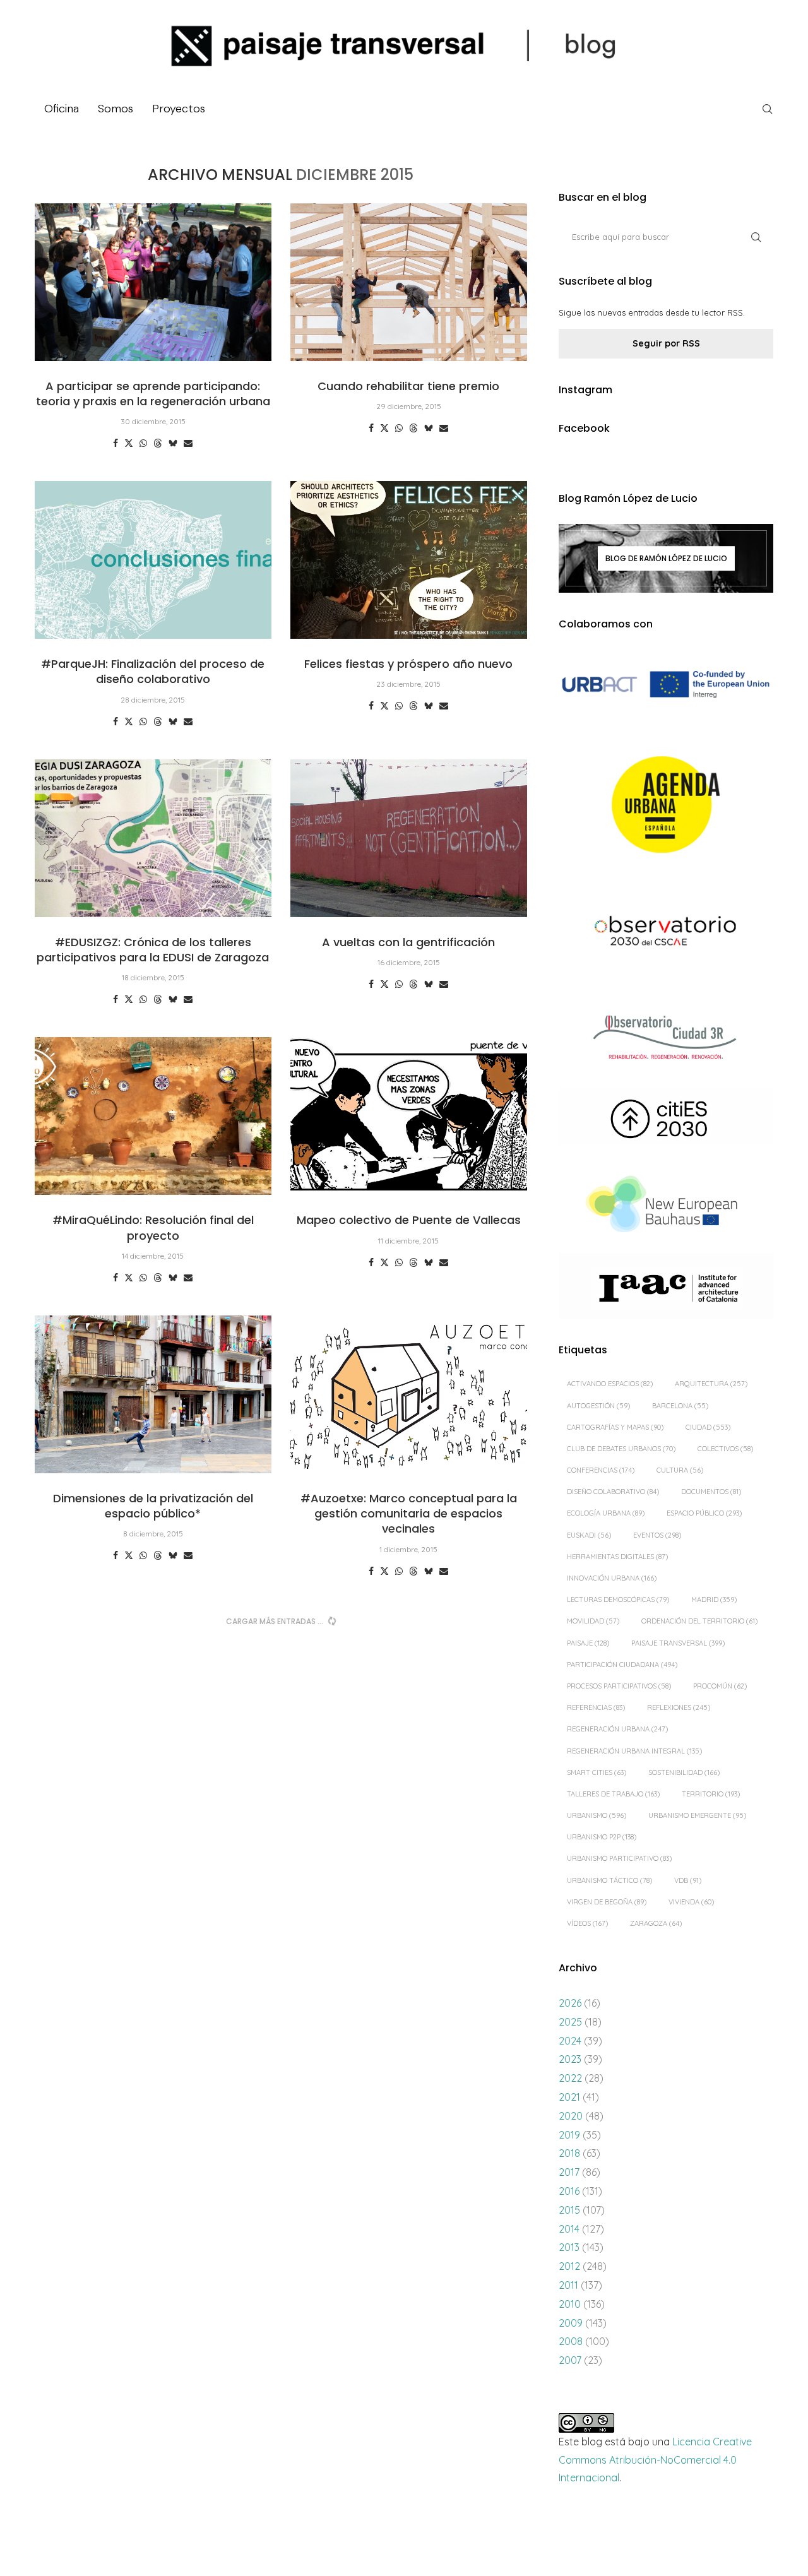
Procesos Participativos (619, 1686)
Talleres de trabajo (613, 1794)
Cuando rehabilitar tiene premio (408, 386)
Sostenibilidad (684, 1772)
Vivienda (691, 1902)
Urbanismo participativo (619, 1858)
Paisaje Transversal (678, 1643)
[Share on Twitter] (129, 443)
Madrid (714, 1600)
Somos (116, 109)
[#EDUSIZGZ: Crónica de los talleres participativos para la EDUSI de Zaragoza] (153, 838)
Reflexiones (679, 1707)
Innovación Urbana (612, 1578)
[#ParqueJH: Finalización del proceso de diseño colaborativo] (153, 560)
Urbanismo (597, 1815)
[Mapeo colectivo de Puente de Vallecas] (409, 1116)
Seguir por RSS (666, 343)
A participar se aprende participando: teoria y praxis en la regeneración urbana (153, 394)
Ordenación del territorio (699, 1621)
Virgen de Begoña (607, 1902)
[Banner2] (666, 805)
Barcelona (680, 1406)
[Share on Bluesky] (173, 443)
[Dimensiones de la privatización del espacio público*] (153, 1394)
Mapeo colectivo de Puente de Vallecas (409, 1220)
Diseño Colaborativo (613, 1492)
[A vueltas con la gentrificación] (409, 838)
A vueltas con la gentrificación (408, 942)
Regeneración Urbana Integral (634, 1751)
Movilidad (593, 1621)
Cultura (680, 1470)
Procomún (720, 1686)
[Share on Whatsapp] (143, 443)
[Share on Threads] (158, 443)
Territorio (711, 1794)
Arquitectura (711, 1384)
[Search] (767, 109)
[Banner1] (666, 685)
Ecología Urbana (606, 1513)
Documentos (711, 1492)
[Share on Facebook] (116, 443)
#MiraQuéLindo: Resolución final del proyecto (153, 1227)
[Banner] (666, 933)
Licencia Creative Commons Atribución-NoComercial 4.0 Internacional (655, 2460)
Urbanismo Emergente (697, 1815)
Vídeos (587, 1923)
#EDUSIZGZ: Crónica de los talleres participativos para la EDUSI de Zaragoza (153, 950)
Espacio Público (704, 1513)
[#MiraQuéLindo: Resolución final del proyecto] (153, 1116)
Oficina (62, 109)
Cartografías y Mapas (615, 1427)
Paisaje (588, 1643)
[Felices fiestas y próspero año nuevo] (409, 560)
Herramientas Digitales (617, 1557)
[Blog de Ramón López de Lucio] (666, 558)
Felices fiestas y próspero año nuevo (408, 664)
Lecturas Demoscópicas (618, 1600)
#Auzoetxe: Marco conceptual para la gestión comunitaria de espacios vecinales (409, 1514)
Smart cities (597, 1772)
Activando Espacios (610, 1384)
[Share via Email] (188, 443)
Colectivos (725, 1449)
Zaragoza (656, 1923)
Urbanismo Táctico (609, 1880)
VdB (688, 1880)
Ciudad (708, 1427)
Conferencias (601, 1470)
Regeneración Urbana (617, 1729)
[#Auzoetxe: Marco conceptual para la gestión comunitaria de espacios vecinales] (409, 1394)
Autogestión (598, 1406)
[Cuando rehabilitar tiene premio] (409, 282)
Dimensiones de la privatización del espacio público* (153, 1506)
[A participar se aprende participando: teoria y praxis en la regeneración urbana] (153, 282)
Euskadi (589, 1535)
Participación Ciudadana (622, 1665)
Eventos (657, 1535)
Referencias (596, 1707)
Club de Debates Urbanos (621, 1449)
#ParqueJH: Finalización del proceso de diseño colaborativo (153, 671)
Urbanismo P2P (602, 1837)
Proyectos (179, 109)
